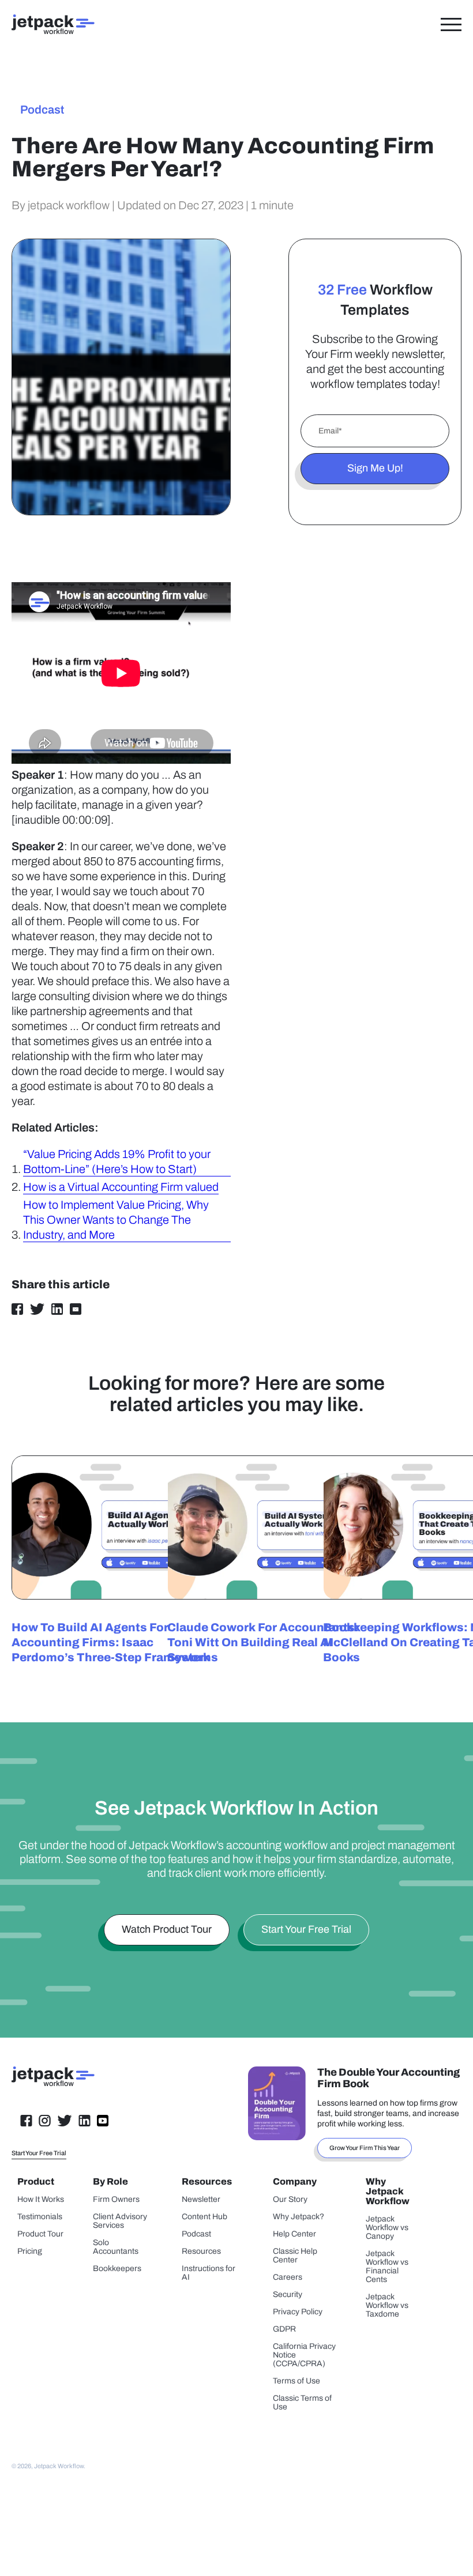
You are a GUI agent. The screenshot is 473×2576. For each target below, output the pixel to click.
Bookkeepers (117, 2268)
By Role (110, 2181)
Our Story (290, 2199)
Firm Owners (116, 2199)
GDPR (284, 2329)
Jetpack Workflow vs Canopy (387, 2228)
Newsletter (201, 2199)
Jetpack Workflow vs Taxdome (387, 2305)
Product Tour (40, 2234)
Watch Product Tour (167, 1929)
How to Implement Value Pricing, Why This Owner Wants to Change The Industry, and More (116, 1220)
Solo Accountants (116, 2247)
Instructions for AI (209, 2273)
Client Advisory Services (120, 2221)
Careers (288, 2277)
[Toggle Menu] (451, 24)
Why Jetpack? (299, 2217)
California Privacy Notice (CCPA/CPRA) (304, 2355)
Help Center (294, 2234)
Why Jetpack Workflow (388, 2191)
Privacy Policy (298, 2312)
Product (36, 2181)
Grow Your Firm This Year (365, 2148)
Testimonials (40, 2217)
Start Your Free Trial (306, 1929)
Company (295, 2181)
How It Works (41, 2199)
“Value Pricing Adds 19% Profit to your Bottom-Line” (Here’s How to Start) (117, 1161)
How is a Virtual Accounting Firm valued (121, 1187)
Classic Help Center (295, 2256)
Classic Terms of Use (302, 2402)
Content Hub (204, 2217)
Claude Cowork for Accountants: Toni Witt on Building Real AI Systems (263, 1642)
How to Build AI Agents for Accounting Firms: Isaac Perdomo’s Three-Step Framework (111, 1642)
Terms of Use (296, 2381)
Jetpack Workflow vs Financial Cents (387, 2266)
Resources (207, 2181)
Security (288, 2294)
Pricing (30, 2251)
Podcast (42, 110)
